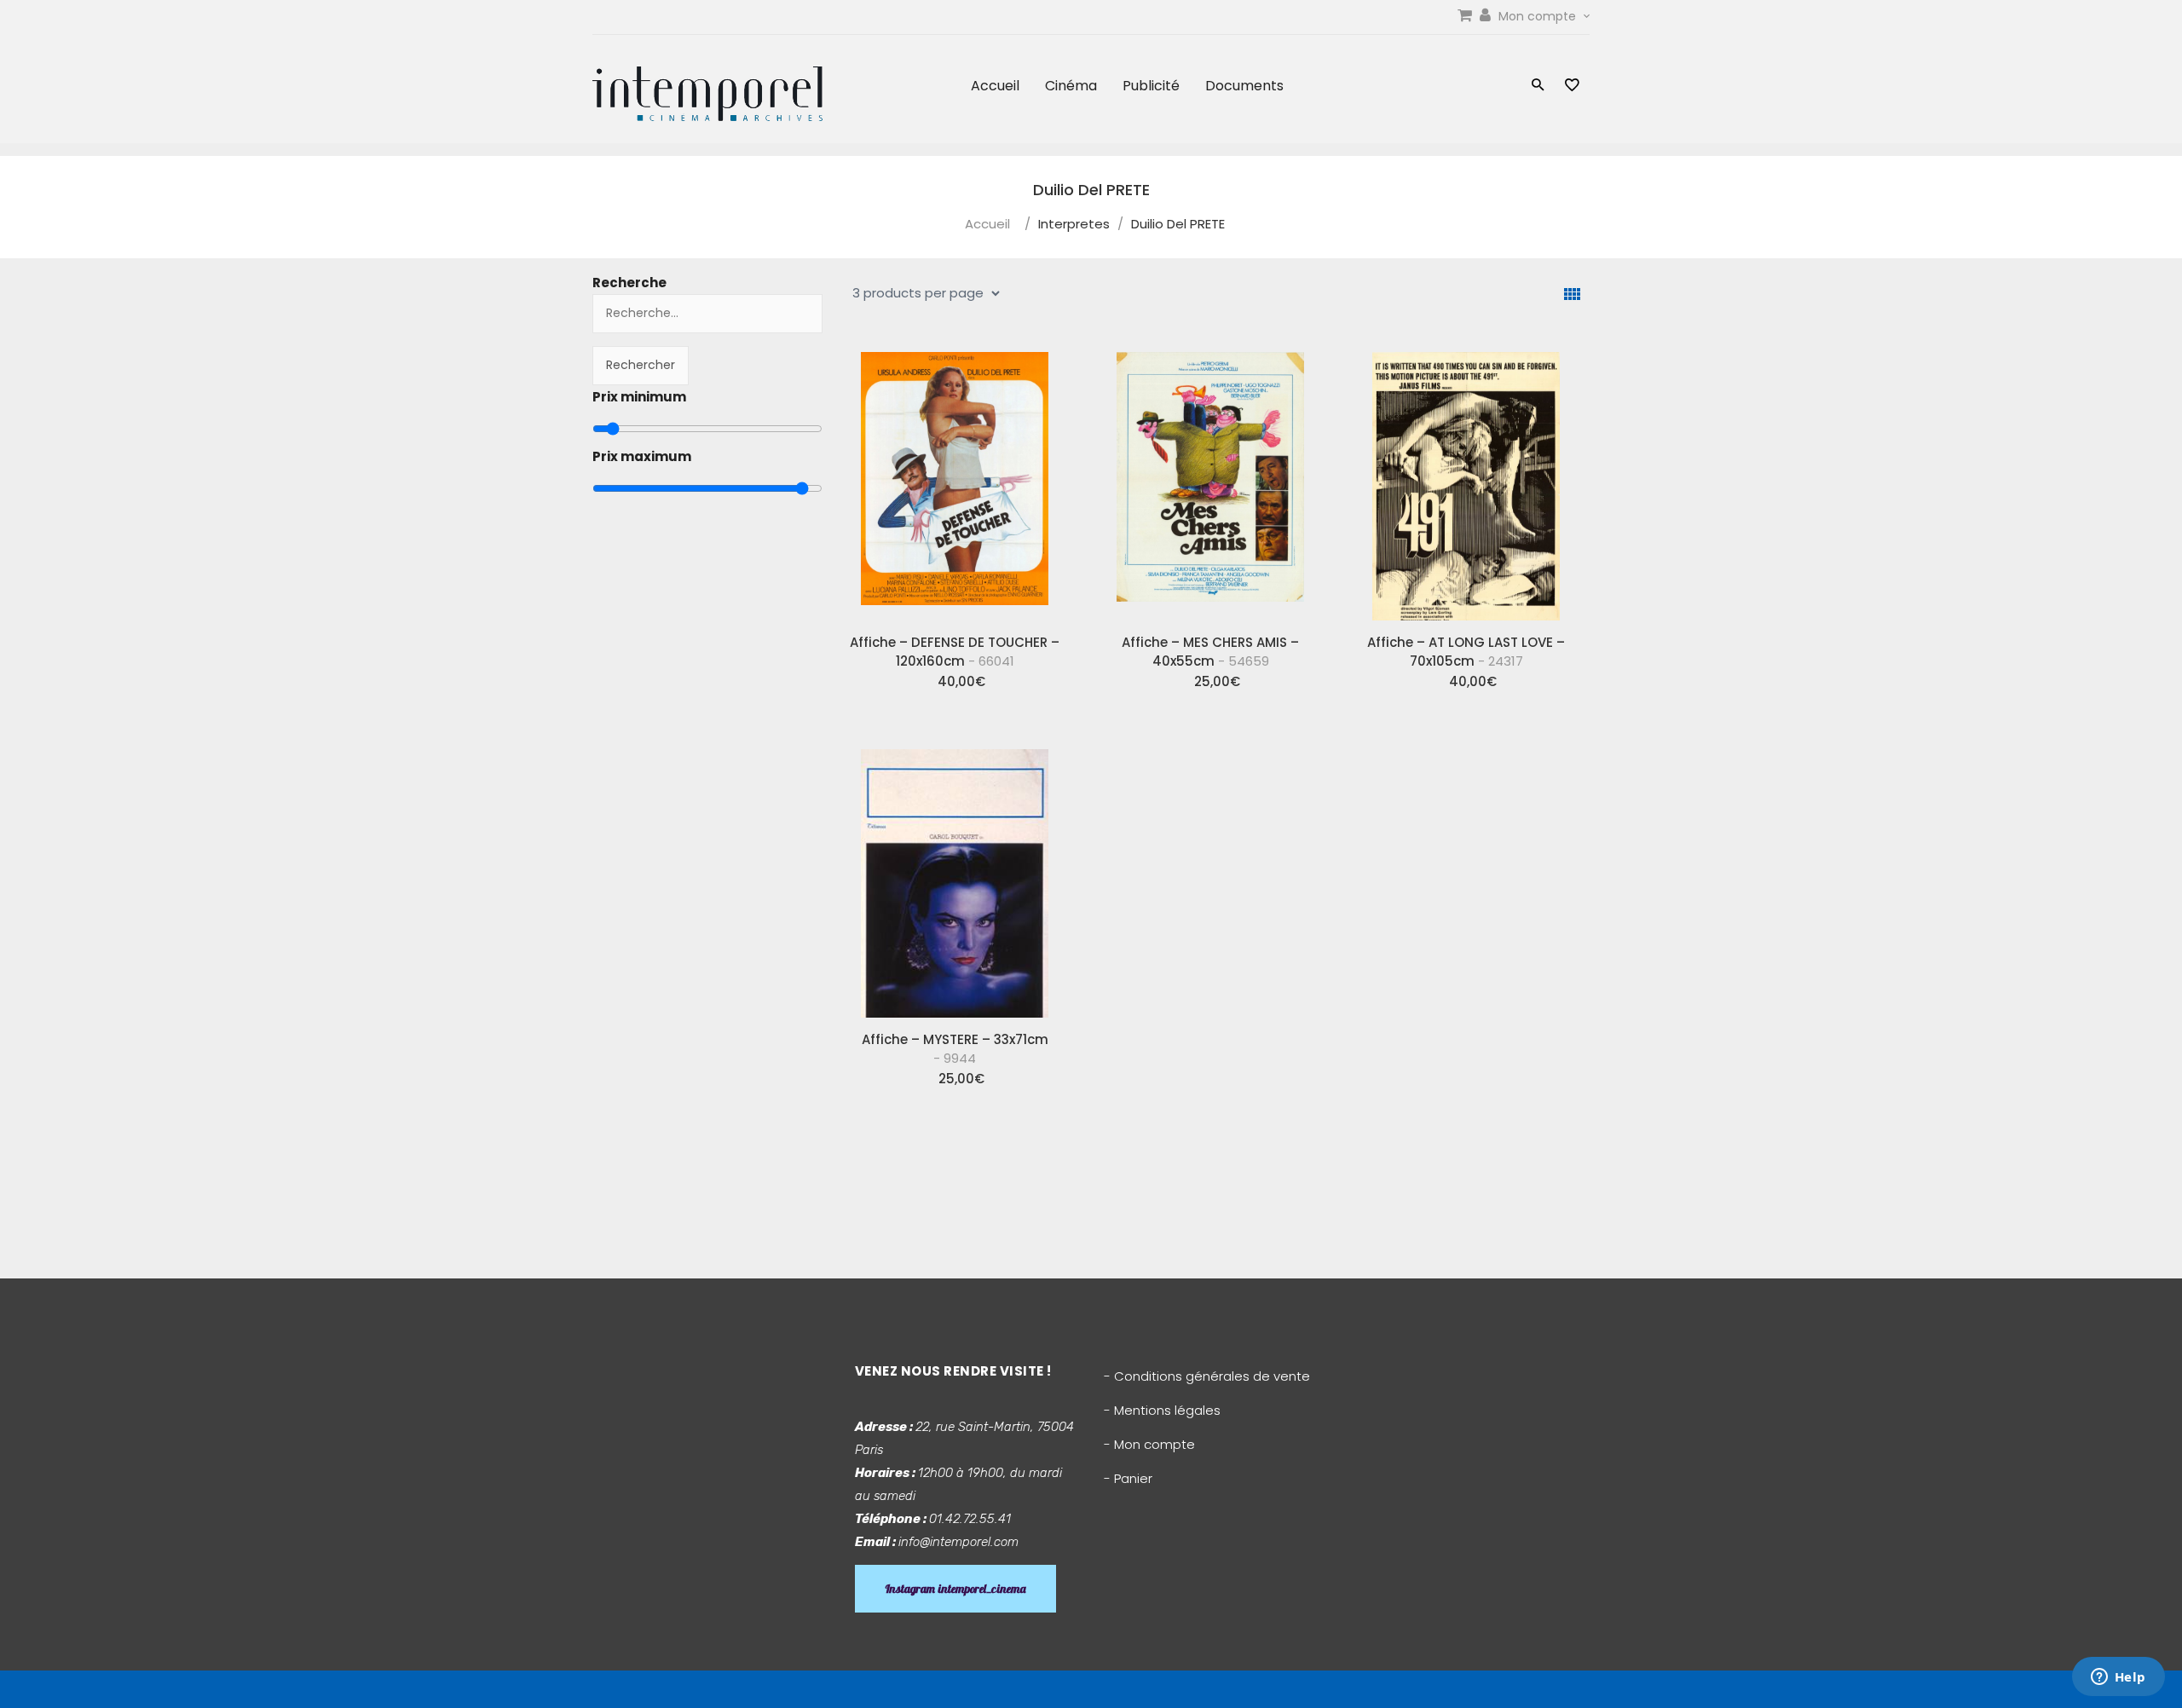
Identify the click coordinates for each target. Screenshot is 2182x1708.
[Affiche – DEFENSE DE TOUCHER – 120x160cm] (955, 480)
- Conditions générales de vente (1207, 1376)
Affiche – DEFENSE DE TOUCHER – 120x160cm (955, 652)
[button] (1538, 87)
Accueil (995, 86)
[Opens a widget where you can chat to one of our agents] (2118, 1678)
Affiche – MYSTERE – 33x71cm (955, 1049)
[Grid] (1572, 294)
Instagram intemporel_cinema (955, 1589)
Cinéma (1071, 86)
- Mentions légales (1162, 1410)
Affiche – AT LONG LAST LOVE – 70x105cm (1466, 652)
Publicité (1151, 86)
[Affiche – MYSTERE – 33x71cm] (955, 877)
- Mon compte (1149, 1444)
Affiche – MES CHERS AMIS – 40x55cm (1210, 652)
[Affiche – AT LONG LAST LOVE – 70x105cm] (1466, 480)
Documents (1244, 86)
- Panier (1128, 1478)
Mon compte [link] (1539, 16)
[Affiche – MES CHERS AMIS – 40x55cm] (1210, 480)
